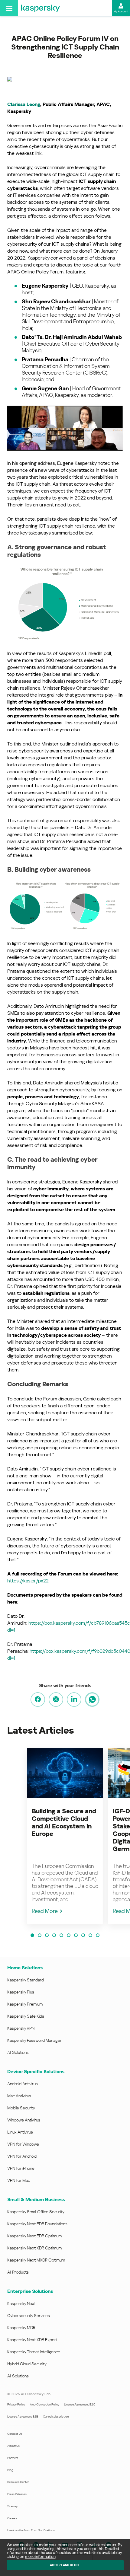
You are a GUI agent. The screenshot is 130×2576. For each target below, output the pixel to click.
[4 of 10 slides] (54, 1935)
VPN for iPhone (21, 2168)
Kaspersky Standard (26, 1980)
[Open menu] (9, 8)
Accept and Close (65, 2565)
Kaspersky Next (21, 2303)
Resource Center (18, 2482)
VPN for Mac (19, 2180)
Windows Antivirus (24, 2120)
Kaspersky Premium (25, 2004)
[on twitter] (56, 1700)
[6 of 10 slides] (69, 1935)
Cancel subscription (56, 2416)
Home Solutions (25, 1968)
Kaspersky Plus (21, 1992)
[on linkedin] (74, 1700)
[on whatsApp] (92, 1700)
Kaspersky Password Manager (34, 2040)
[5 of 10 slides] (61, 1935)
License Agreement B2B (23, 2416)
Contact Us (15, 2434)
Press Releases (17, 2494)
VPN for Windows (23, 2144)
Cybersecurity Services (29, 2316)
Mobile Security (21, 2108)
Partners (13, 2458)
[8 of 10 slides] (83, 1935)
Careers (12, 2518)
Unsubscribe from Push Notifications (31, 2530)
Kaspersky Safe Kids (26, 2016)
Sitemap (13, 2506)
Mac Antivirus (19, 2096)
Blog (10, 2470)
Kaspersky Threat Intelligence (34, 2352)
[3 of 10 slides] (47, 1935)
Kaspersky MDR (21, 2328)
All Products (18, 2272)
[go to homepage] (41, 8)
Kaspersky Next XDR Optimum (34, 2248)
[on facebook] (38, 1700)
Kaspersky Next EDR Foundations (37, 2224)
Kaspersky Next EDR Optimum (34, 2236)
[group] (65, 1836)
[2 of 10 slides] (40, 1935)
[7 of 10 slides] (76, 1935)
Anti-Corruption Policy (45, 2404)
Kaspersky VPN (21, 2028)
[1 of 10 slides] (32, 1935)
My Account (121, 11)
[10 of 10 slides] (98, 1935)
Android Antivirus (23, 2084)
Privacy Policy (16, 2404)
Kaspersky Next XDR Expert (32, 2340)
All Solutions (18, 2052)
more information (40, 2557)
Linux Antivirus (20, 2132)
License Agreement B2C (80, 2404)
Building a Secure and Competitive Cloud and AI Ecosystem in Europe (64, 1823)
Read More (45, 1911)
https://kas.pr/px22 (28, 1581)
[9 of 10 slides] (90, 1935)
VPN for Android (22, 2156)
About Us (13, 2446)
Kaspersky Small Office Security (36, 2212)
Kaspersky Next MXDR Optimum (36, 2260)
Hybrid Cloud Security (27, 2364)
